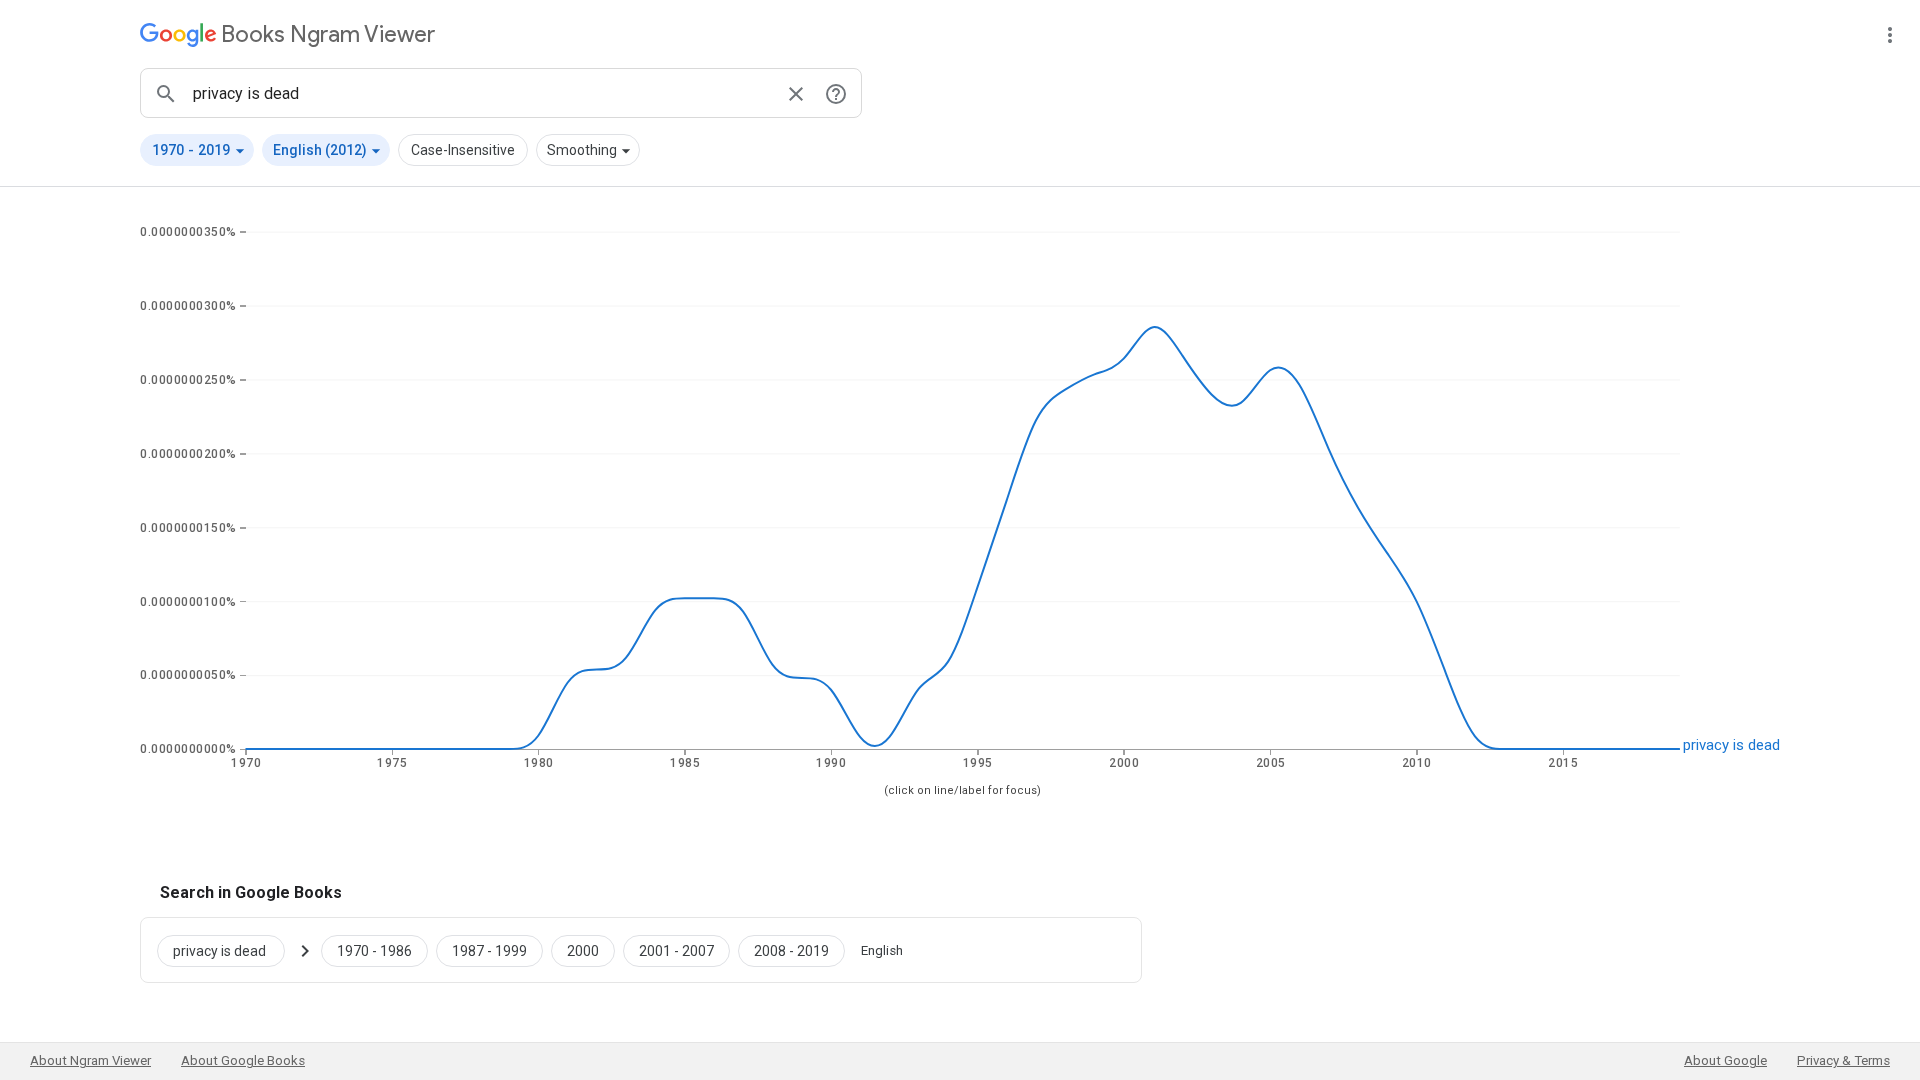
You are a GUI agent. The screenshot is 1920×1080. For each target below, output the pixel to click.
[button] (197, 150)
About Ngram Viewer (90, 1060)
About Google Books (243, 1060)
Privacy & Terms (1843, 1060)
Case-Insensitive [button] (463, 150)
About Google (1725, 1060)
